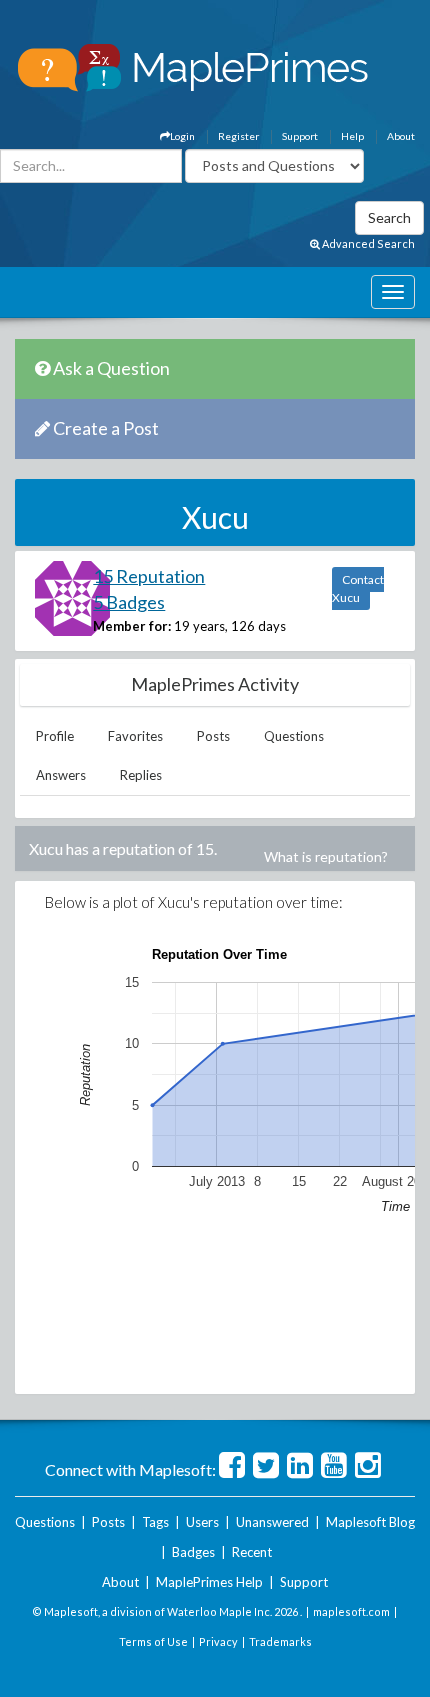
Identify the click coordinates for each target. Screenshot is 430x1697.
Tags (155, 1522)
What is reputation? (326, 856)
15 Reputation (149, 576)
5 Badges (129, 602)
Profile (55, 736)
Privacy (218, 1641)
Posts (213, 736)
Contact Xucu (358, 588)
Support (300, 136)
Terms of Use (153, 1641)
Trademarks (280, 1641)
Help (352, 136)
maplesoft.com (351, 1611)
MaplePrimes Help (209, 1582)
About (401, 136)
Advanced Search (367, 243)
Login (182, 136)
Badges (193, 1552)
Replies (141, 775)
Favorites (135, 736)
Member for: (132, 626)
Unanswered (272, 1522)
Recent (252, 1552)
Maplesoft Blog (370, 1522)
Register (238, 136)
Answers (61, 775)
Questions (294, 736)
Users (202, 1522)
